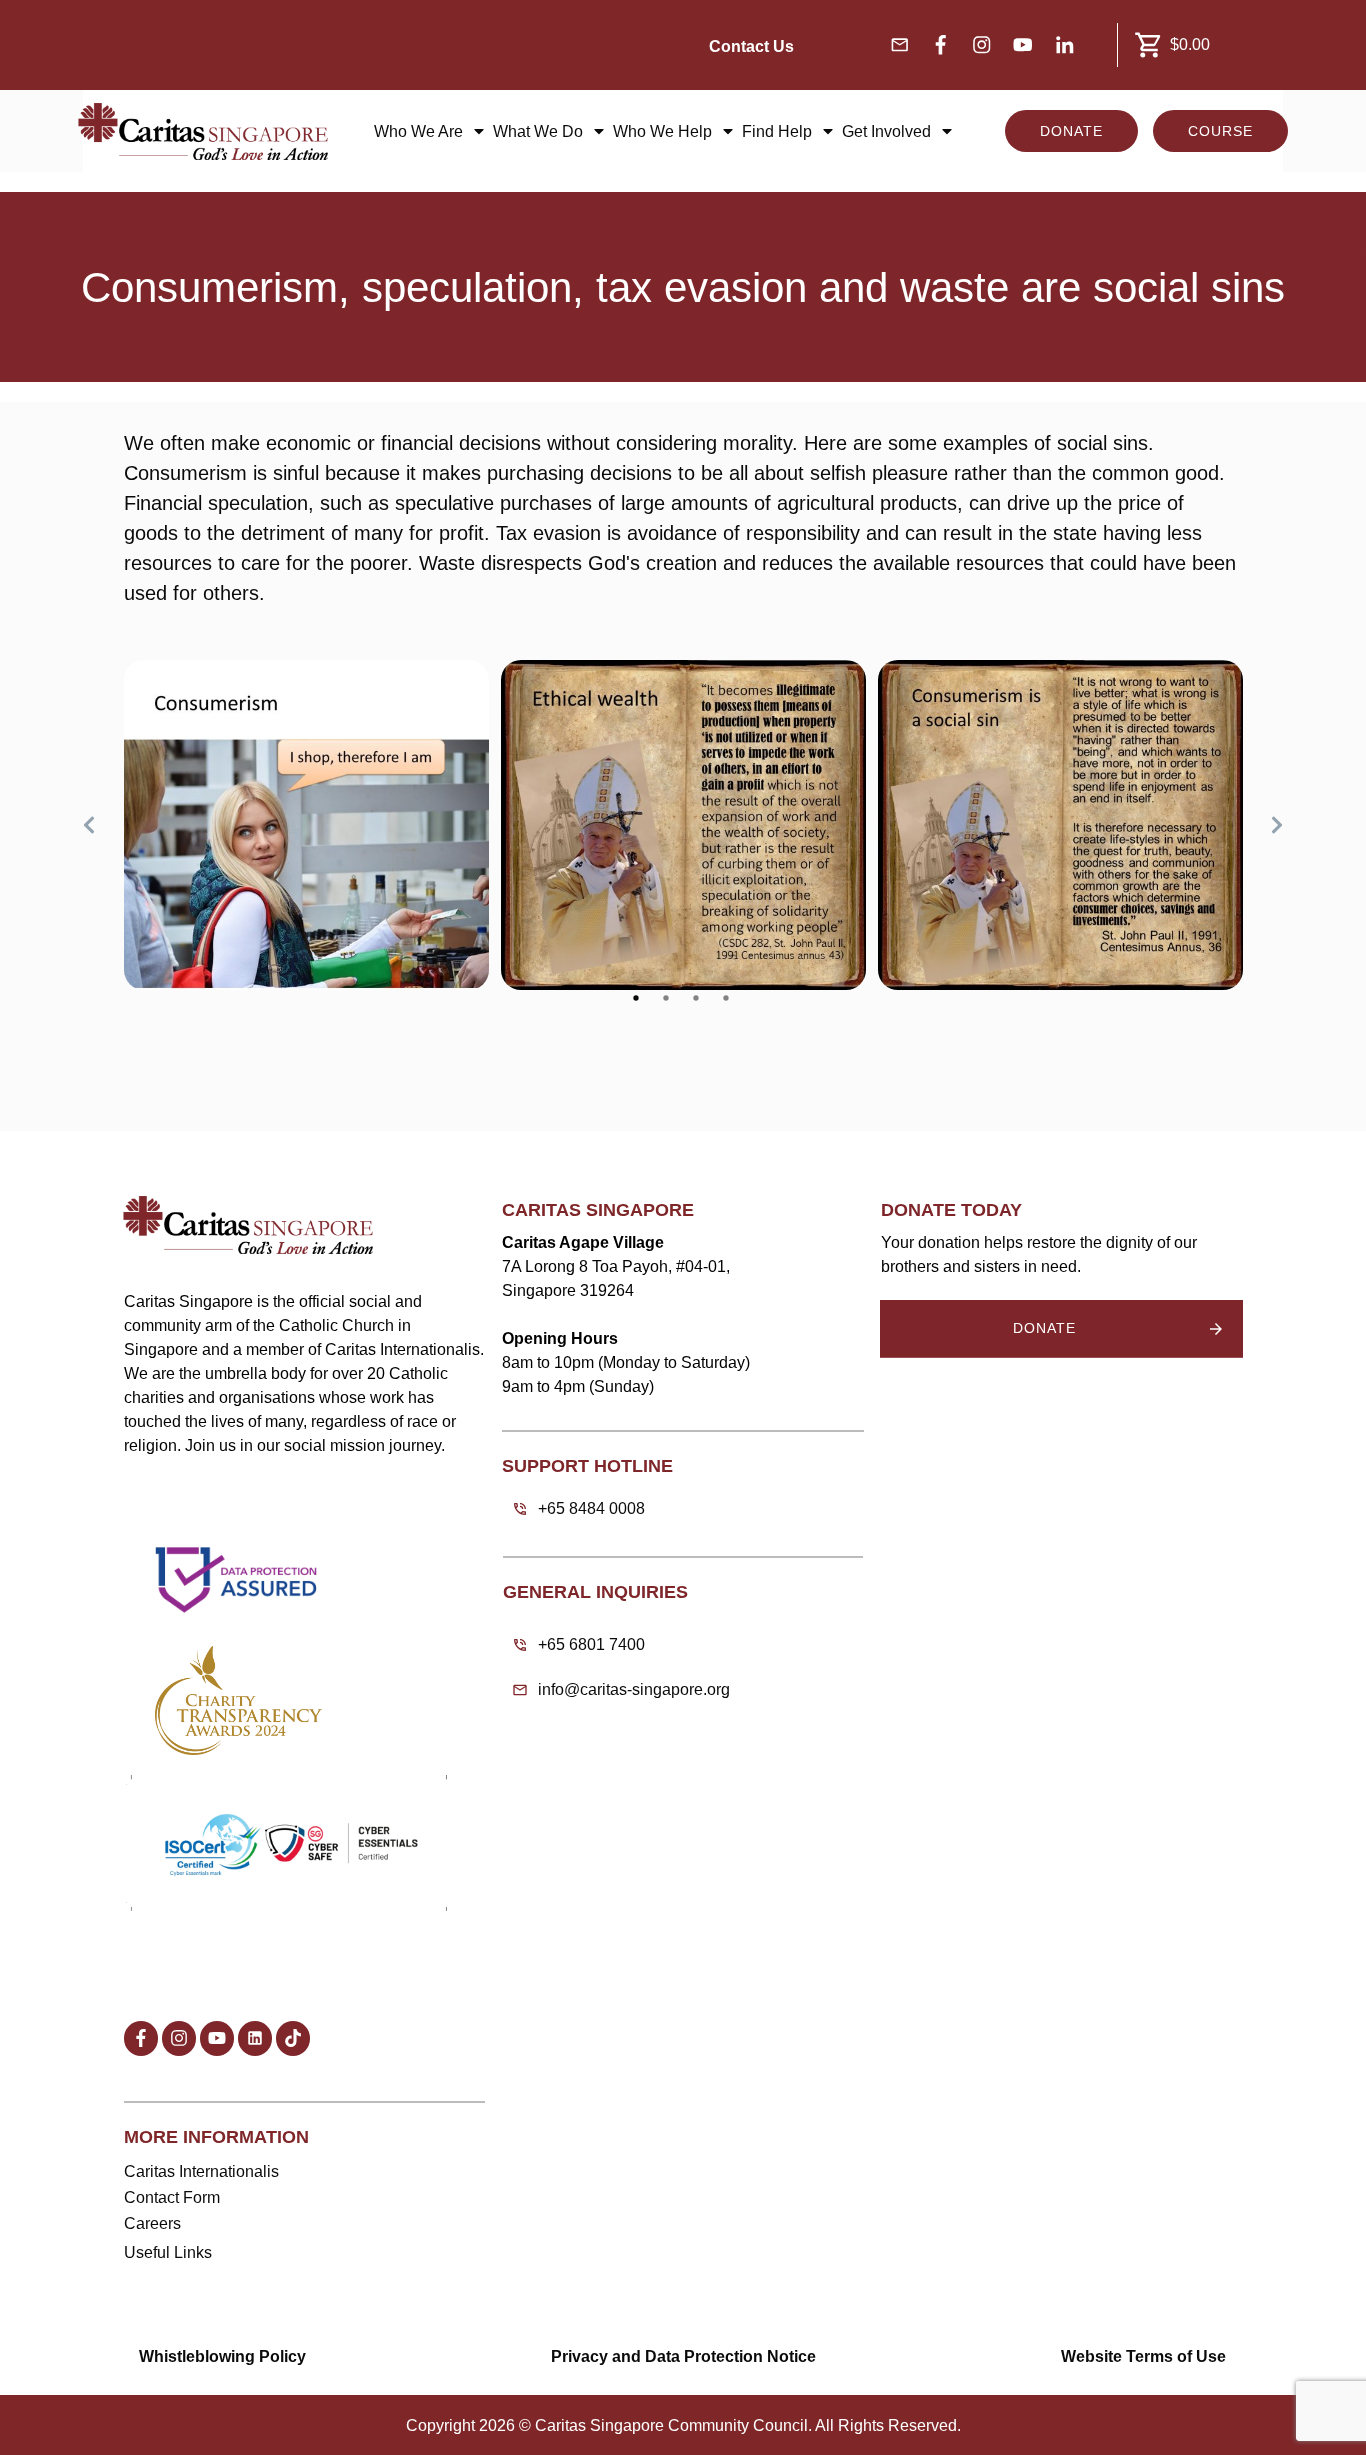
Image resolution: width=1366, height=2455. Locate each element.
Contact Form (172, 2197)
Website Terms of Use (1143, 2356)
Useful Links (168, 2252)
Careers (152, 2223)
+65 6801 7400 (591, 1644)
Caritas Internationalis (201, 2171)
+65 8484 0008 (591, 1508)
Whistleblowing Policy (222, 2356)
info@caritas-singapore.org (634, 1689)
